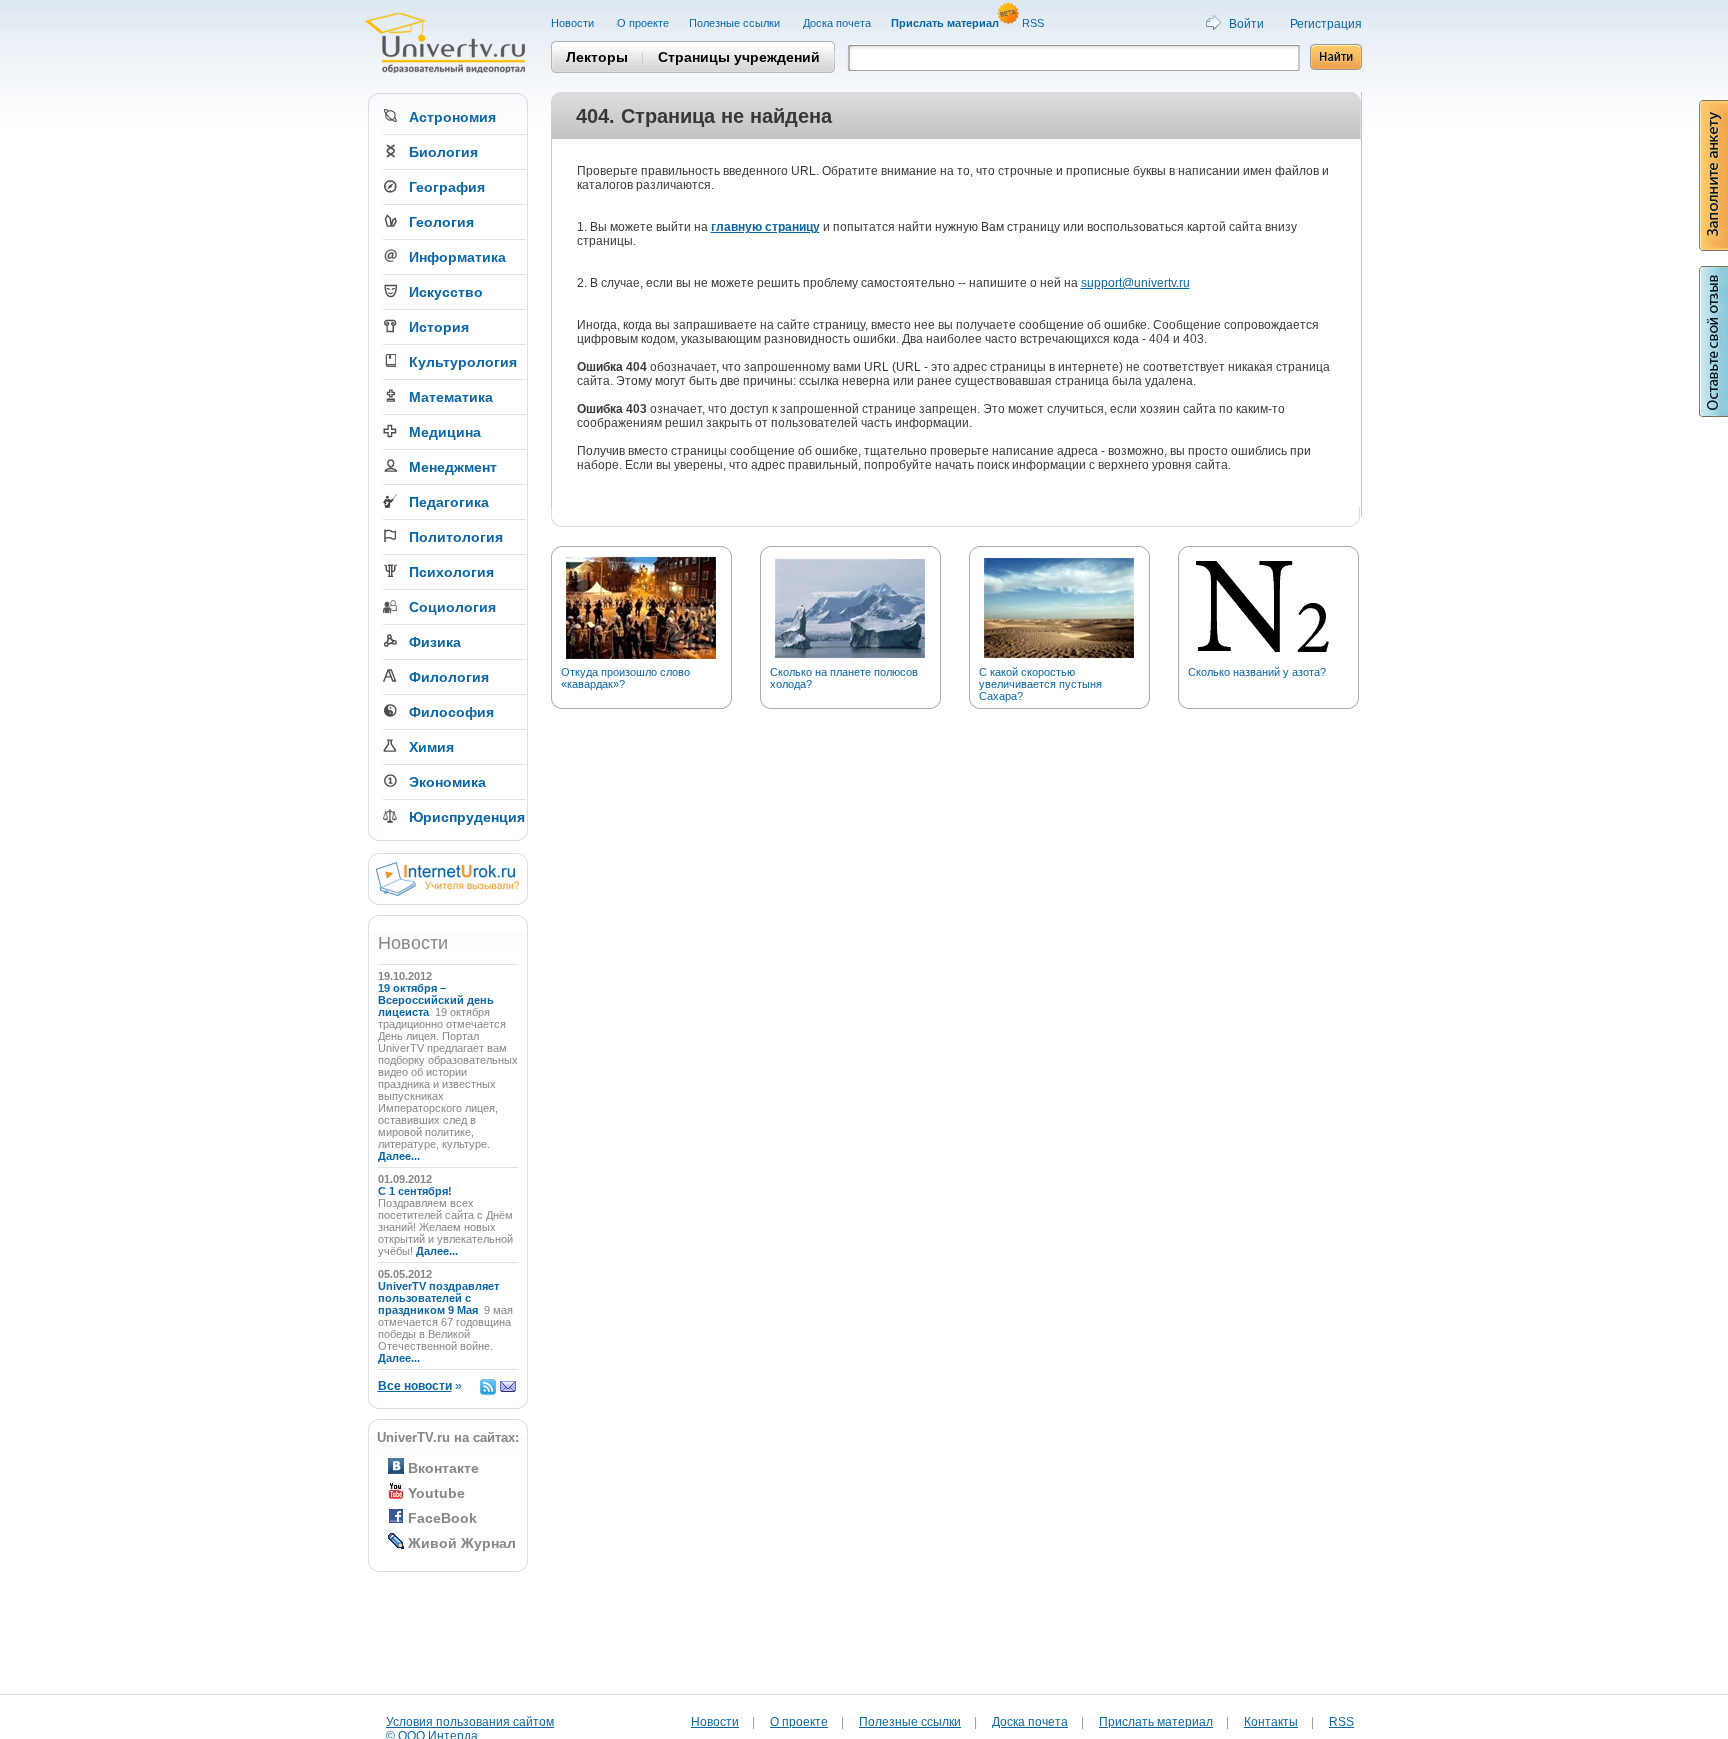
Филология (449, 677)
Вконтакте (443, 1468)
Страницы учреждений (739, 57)
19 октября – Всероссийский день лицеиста (436, 1000)
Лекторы (597, 57)
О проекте (643, 23)
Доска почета (837, 23)
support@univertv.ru (1135, 283)
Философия (451, 712)
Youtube (436, 1493)
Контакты (1271, 1722)
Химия (431, 747)
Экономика (447, 782)
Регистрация (1326, 24)
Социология (452, 607)
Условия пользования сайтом (470, 1722)
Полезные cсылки (736, 23)
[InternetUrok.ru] (447, 892)
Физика (435, 642)
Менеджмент (453, 467)
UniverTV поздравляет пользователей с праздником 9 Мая (438, 1298)
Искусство (446, 292)
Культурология (463, 362)
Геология (441, 222)
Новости (574, 23)
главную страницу (765, 227)
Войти (1246, 24)
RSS (1034, 23)
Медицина (445, 432)
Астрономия (452, 117)
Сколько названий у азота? (1257, 672)
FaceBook (442, 1518)
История (439, 327)
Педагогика (449, 502)
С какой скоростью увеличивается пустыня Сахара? (1040, 684)
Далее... (399, 1156)
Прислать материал (1156, 1722)
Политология (456, 537)
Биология (443, 152)
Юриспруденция (467, 817)
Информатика (457, 257)
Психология (451, 572)
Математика (451, 397)
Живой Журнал (462, 1543)
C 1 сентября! (416, 1191)
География (447, 187)
